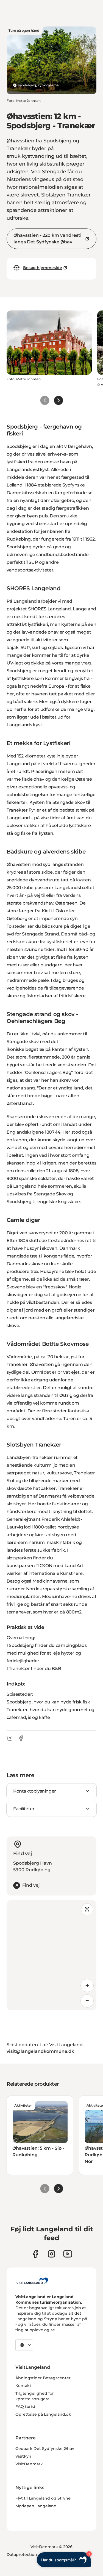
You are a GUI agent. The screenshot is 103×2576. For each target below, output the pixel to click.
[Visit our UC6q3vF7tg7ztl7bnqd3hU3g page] (68, 2254)
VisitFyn (23, 2456)
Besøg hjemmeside (43, 268)
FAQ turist (25, 2407)
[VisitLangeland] (32, 2281)
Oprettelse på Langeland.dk (43, 2414)
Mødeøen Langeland (36, 2506)
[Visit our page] (35, 2254)
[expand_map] (87, 1909)
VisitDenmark (29, 2464)
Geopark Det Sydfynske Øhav (45, 2449)
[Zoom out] (87, 2001)
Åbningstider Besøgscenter (43, 2378)
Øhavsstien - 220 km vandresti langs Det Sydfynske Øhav (48, 239)
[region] (51, 1955)
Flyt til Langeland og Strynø (43, 2498)
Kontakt (23, 2386)
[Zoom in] (87, 1985)
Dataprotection (22, 2554)
